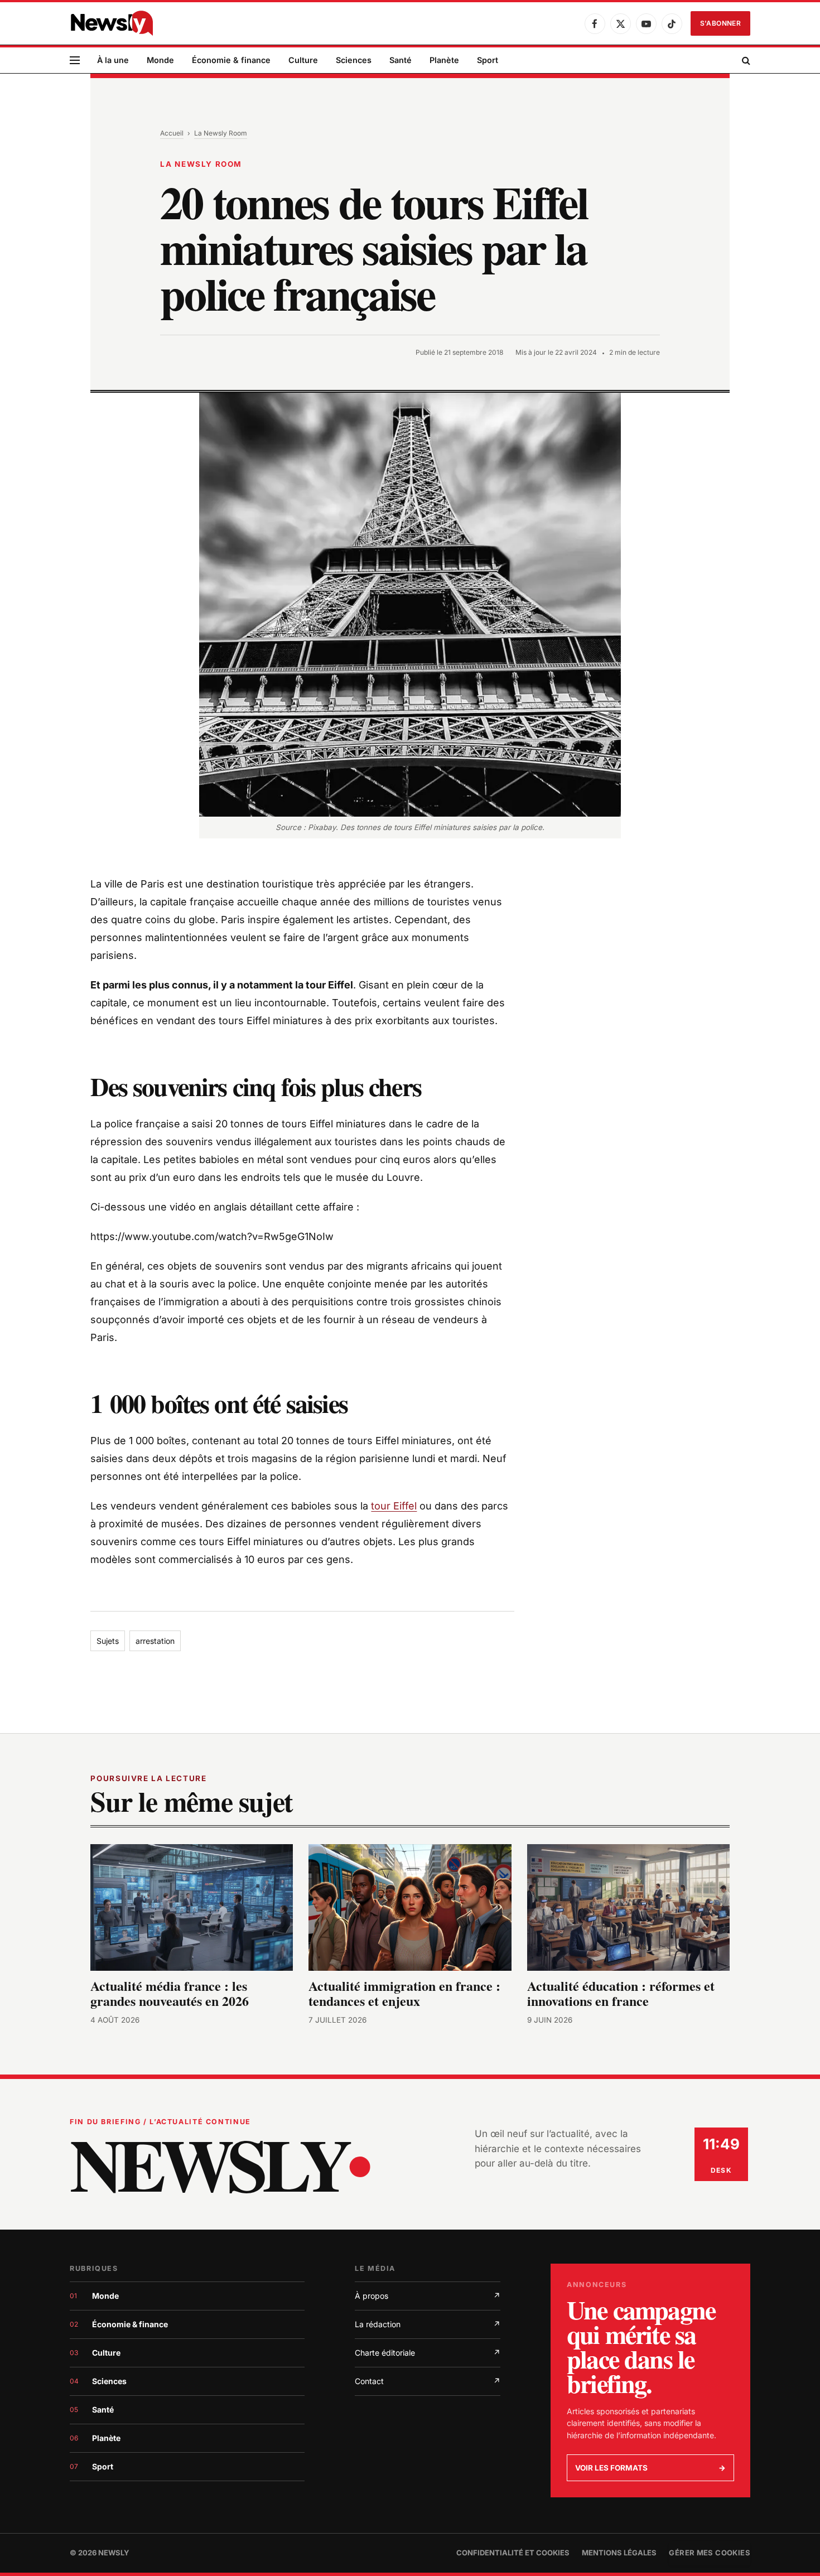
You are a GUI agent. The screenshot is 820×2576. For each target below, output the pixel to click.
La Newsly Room (221, 133)
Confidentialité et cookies (513, 2553)
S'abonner (720, 23)
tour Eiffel (394, 1506)
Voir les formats (650, 2468)
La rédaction (428, 2324)
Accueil (172, 133)
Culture (303, 60)
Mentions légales (619, 2553)
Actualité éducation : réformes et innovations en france (621, 1994)
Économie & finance (231, 60)
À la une (113, 60)
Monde (160, 60)
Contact (428, 2381)
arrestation (155, 1641)
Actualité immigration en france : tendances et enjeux (404, 1994)
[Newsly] (112, 23)
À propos (428, 2296)
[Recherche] (745, 61)
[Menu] (75, 61)
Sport (488, 60)
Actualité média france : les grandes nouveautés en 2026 (170, 1994)
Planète (444, 60)
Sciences (354, 60)
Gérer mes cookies (710, 2553)
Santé (401, 60)
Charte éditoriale (428, 2353)
